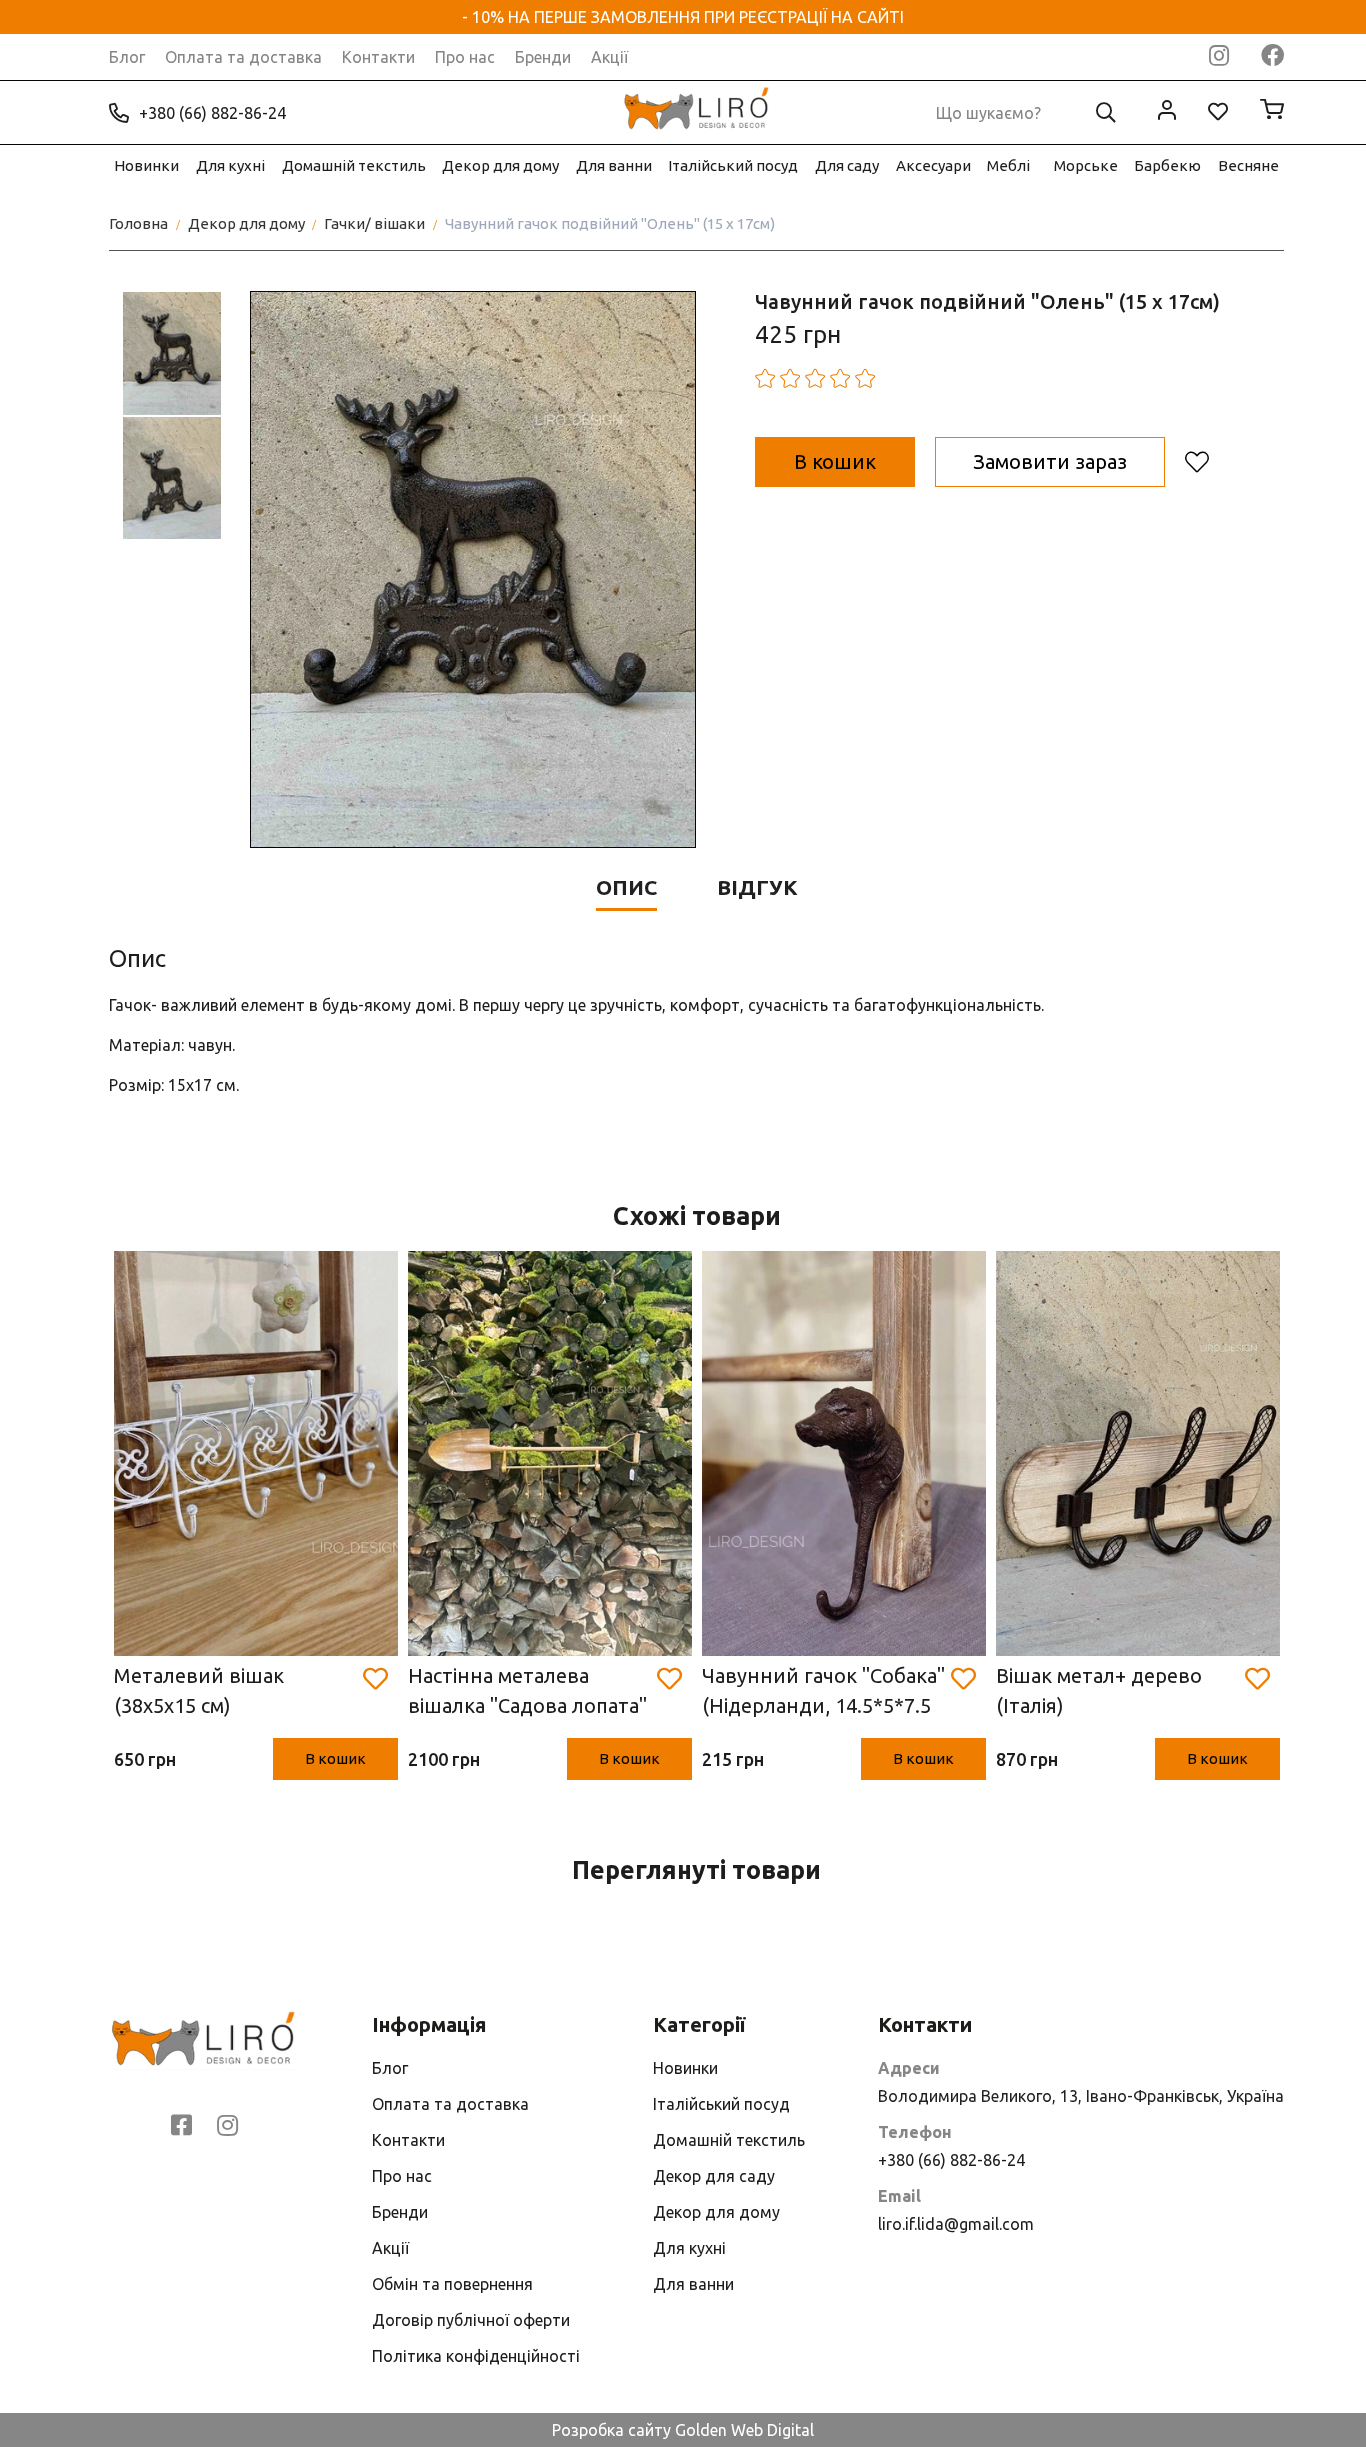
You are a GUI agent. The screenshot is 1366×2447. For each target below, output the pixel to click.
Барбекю (1167, 165)
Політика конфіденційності (476, 2356)
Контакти (378, 57)
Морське (1086, 165)
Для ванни (614, 165)
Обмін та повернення (452, 2284)
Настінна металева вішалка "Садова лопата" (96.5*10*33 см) (527, 1692)
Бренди (543, 57)
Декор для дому (500, 165)
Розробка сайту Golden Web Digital (683, 2430)
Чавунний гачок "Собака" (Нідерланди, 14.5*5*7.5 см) (823, 1692)
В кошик (335, 1758)
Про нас (465, 57)
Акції (609, 57)
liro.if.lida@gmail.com (956, 2224)
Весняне (1248, 165)
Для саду (847, 165)
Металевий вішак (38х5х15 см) (199, 1690)
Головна (138, 223)
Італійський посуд (733, 165)
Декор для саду (714, 2176)
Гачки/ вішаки (374, 223)
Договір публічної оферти (471, 2320)
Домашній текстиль (354, 165)
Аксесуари (933, 165)
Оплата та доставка (243, 57)
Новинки (146, 165)
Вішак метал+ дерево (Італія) (1099, 1690)
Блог (127, 57)
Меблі (1008, 165)
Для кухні (230, 165)
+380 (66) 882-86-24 (212, 113)
